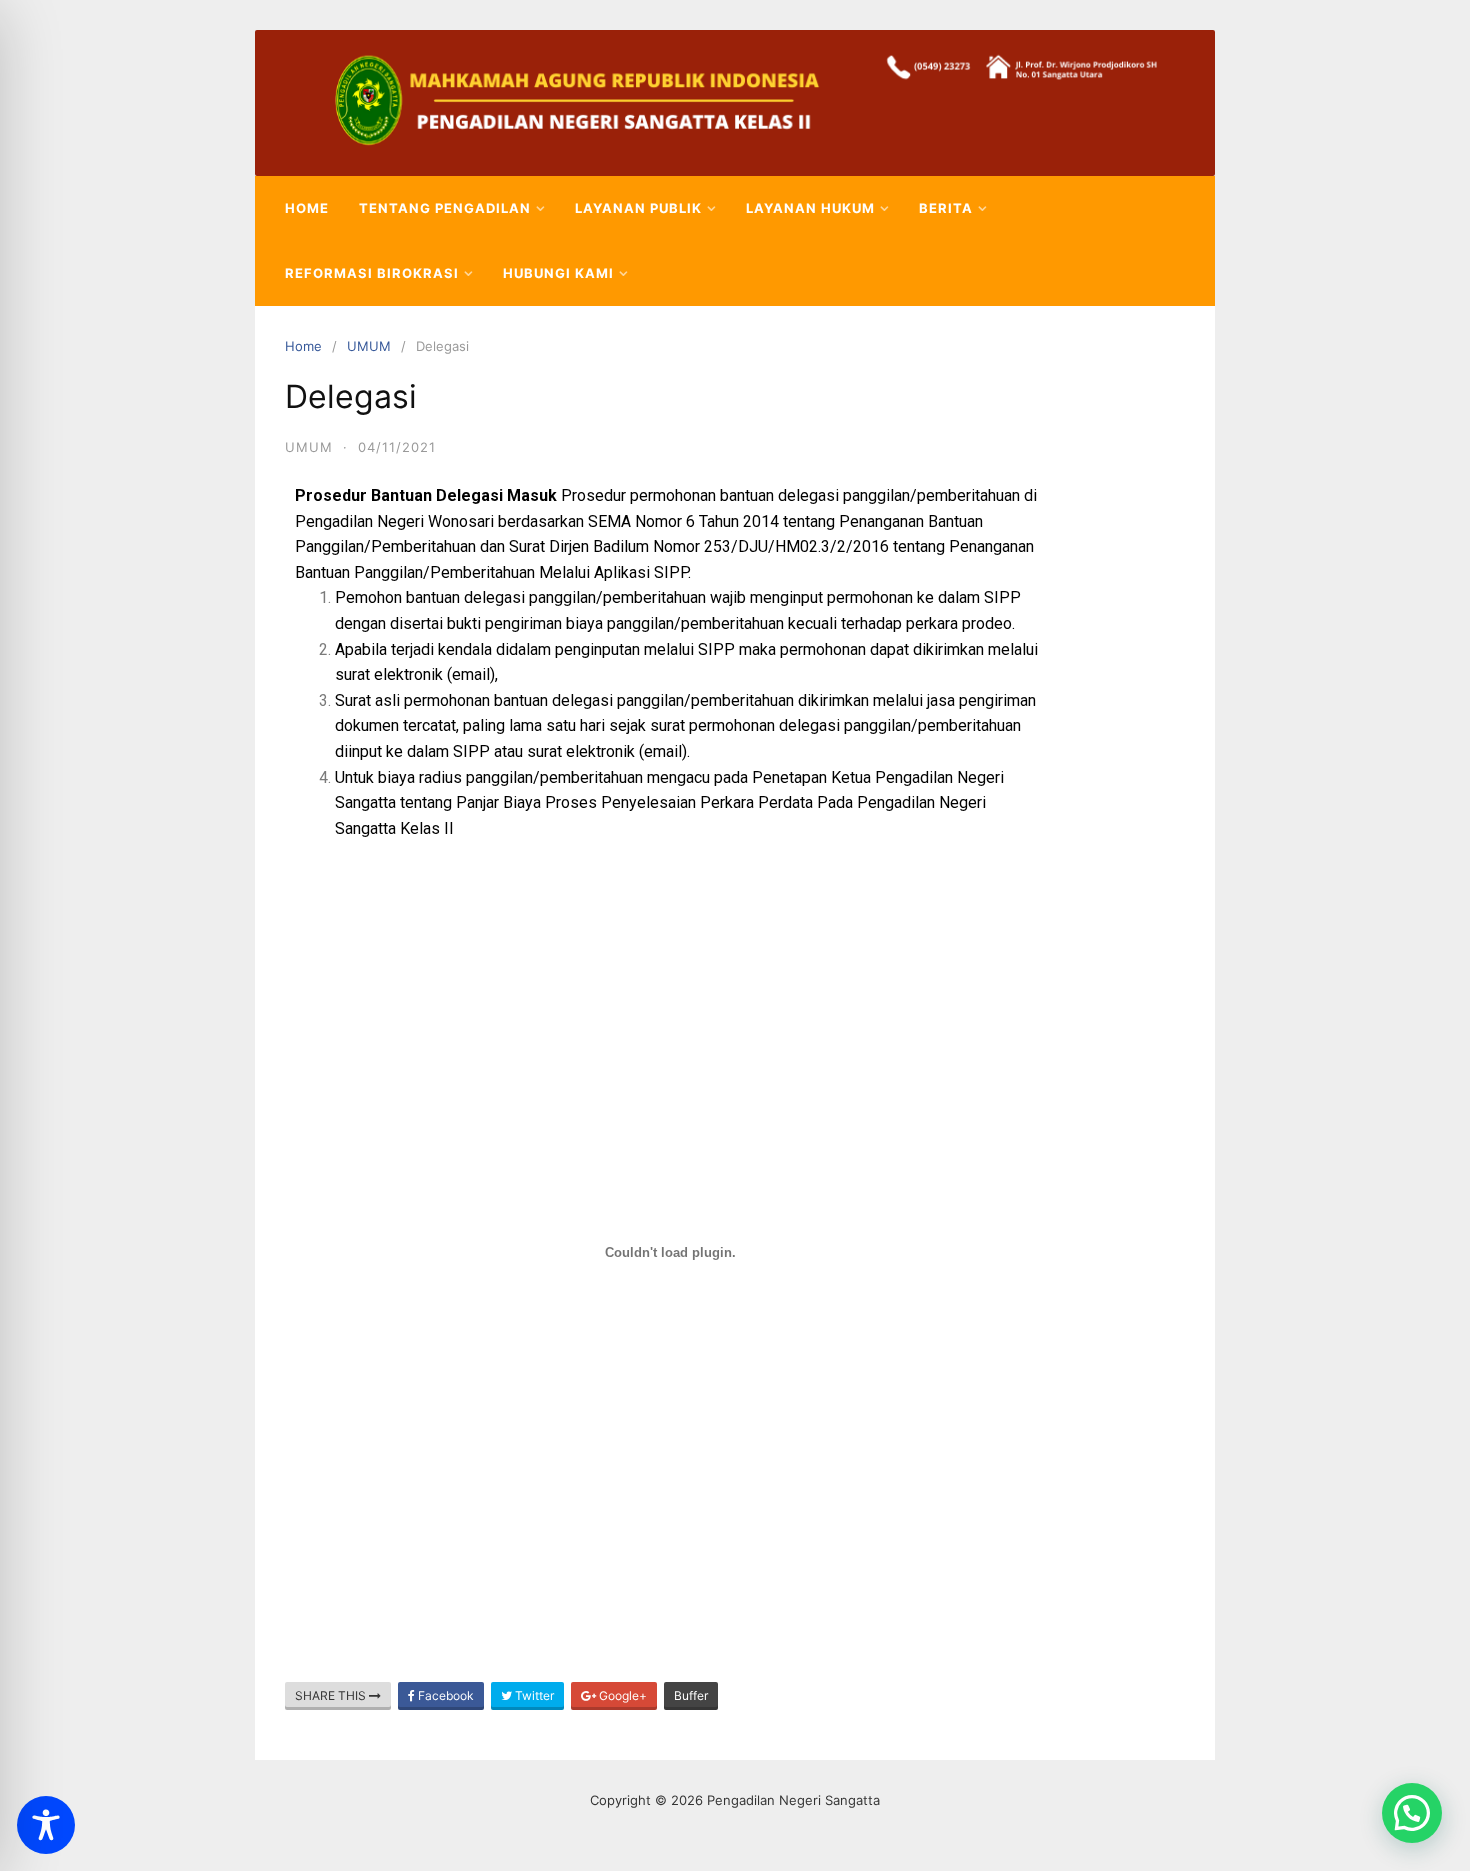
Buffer (691, 1695)
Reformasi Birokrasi (372, 273)
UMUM (369, 346)
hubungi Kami (558, 273)
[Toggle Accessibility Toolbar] (46, 1825)
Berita (946, 208)
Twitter (533, 1695)
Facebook (444, 1695)
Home (307, 208)
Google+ (621, 1695)
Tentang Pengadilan (445, 208)
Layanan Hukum (810, 208)
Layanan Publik (638, 208)
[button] (1412, 1813)
